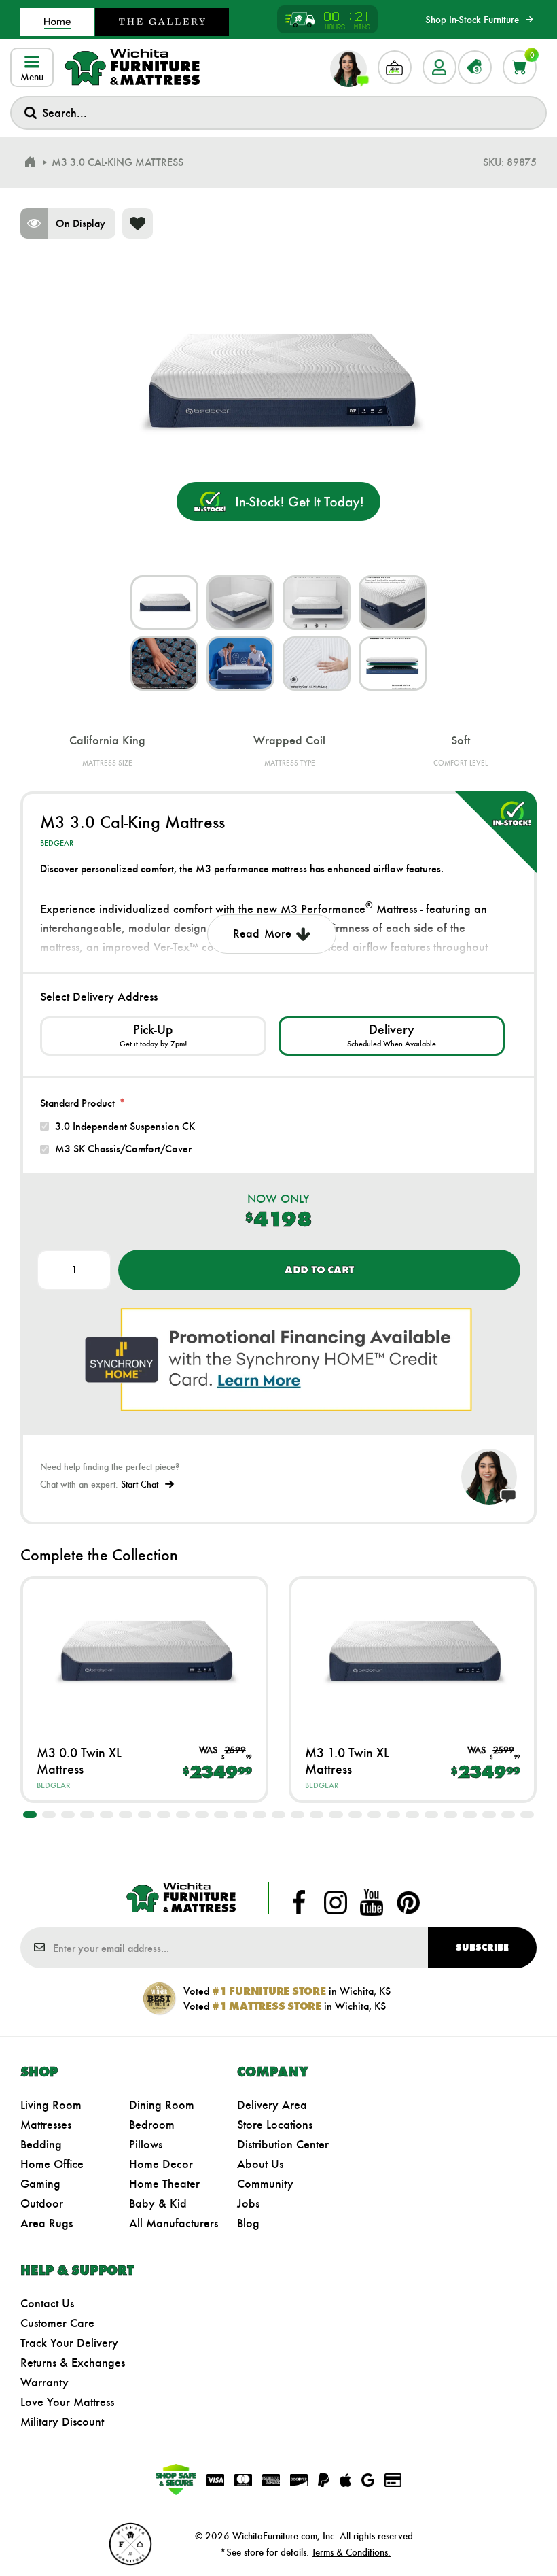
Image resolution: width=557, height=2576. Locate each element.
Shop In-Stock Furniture (472, 20)
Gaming (40, 2184)
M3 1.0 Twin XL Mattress (347, 1761)
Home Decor (161, 2164)
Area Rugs (47, 2223)
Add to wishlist (138, 223)
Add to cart (319, 1270)
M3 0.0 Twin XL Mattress (79, 1761)
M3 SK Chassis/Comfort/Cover (123, 1149)
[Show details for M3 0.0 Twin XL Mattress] (144, 1651)
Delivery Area (272, 2105)
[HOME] (30, 162)
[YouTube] (372, 1902)
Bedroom (152, 2125)
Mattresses (46, 2125)
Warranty (44, 2382)
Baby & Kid (158, 2203)
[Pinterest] (408, 1902)
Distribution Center (283, 2144)
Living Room (51, 2105)
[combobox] (278, 113)
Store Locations (275, 2125)
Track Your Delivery (69, 2343)
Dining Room (162, 2105)
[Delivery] (392, 1036)
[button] (30, 1815)
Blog (248, 2223)
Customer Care (57, 2323)
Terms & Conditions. (351, 2552)
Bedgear (57, 843)
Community (265, 2184)
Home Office (52, 2164)
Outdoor (42, 2203)
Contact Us (47, 2303)
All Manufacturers (174, 2223)
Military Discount (62, 2422)
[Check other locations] (153, 1036)
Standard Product (77, 1103)
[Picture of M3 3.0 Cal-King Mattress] (164, 602)
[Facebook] (299, 1902)
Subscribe (482, 1947)
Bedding (41, 2144)
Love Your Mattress (67, 2402)
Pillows (146, 2144)
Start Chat (140, 1484)
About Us (260, 2164)
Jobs (248, 2203)
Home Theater (164, 2184)
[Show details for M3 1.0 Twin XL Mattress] (413, 1651)
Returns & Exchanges (73, 2363)
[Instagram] (336, 1902)
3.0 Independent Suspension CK (125, 1126)
